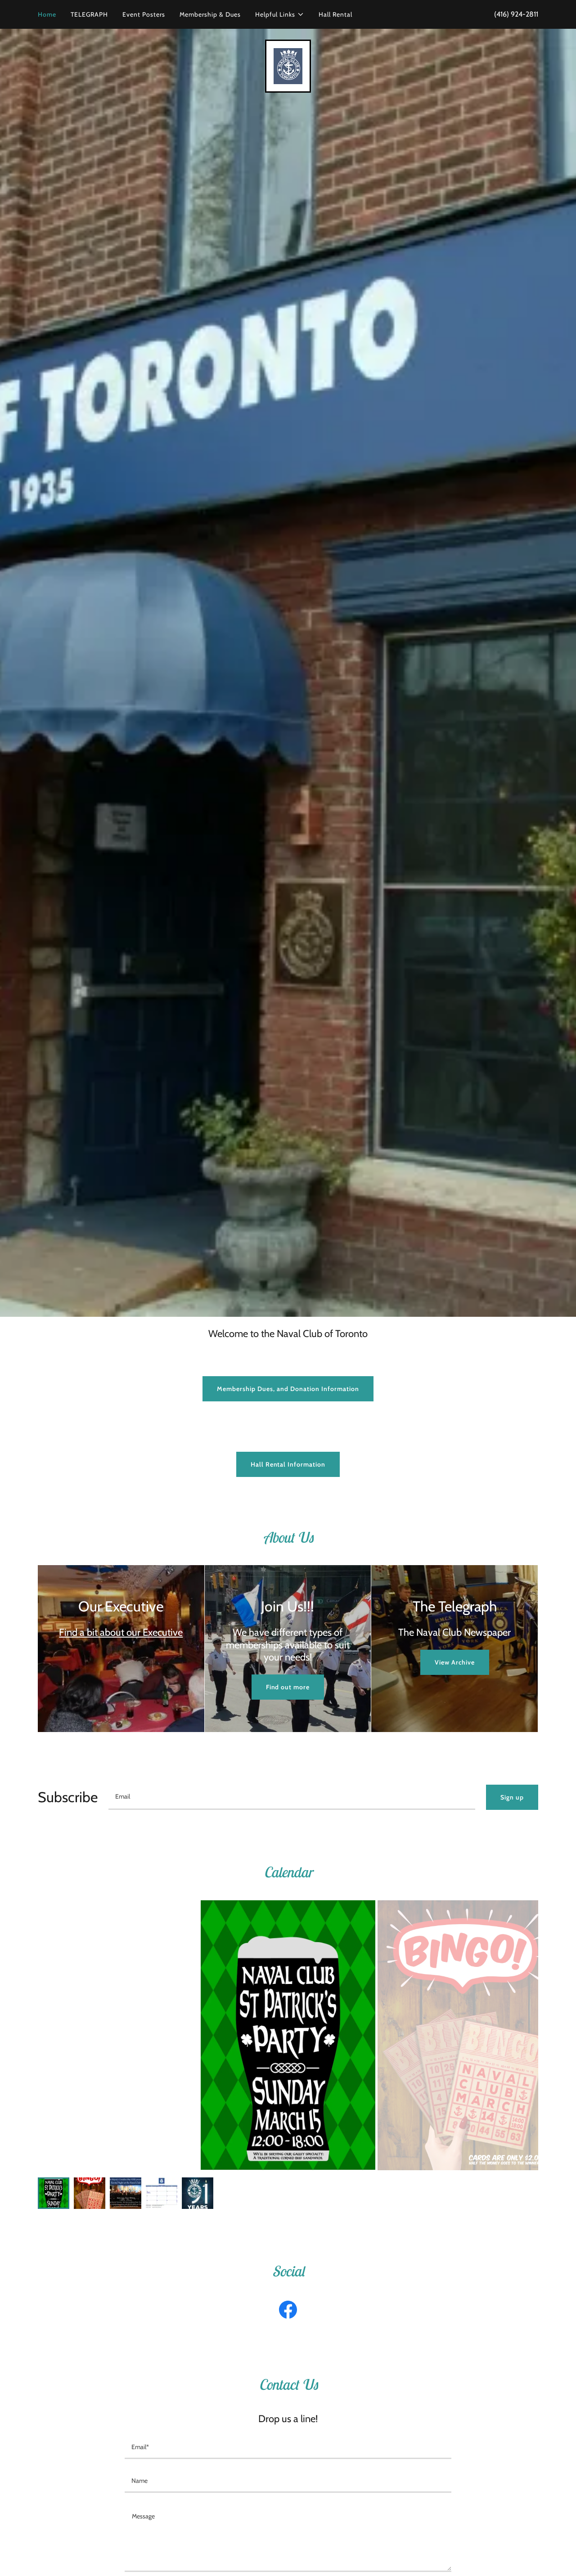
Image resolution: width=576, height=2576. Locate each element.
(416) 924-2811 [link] (516, 14)
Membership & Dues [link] (210, 14)
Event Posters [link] (144, 14)
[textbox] (292, 1797)
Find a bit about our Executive (121, 1632)
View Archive (455, 1662)
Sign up (512, 1797)
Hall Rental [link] (335, 14)
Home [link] (47, 14)
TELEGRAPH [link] (89, 14)
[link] (288, 65)
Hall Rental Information (288, 1464)
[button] (280, 14)
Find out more (288, 1687)
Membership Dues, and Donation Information (288, 1389)
